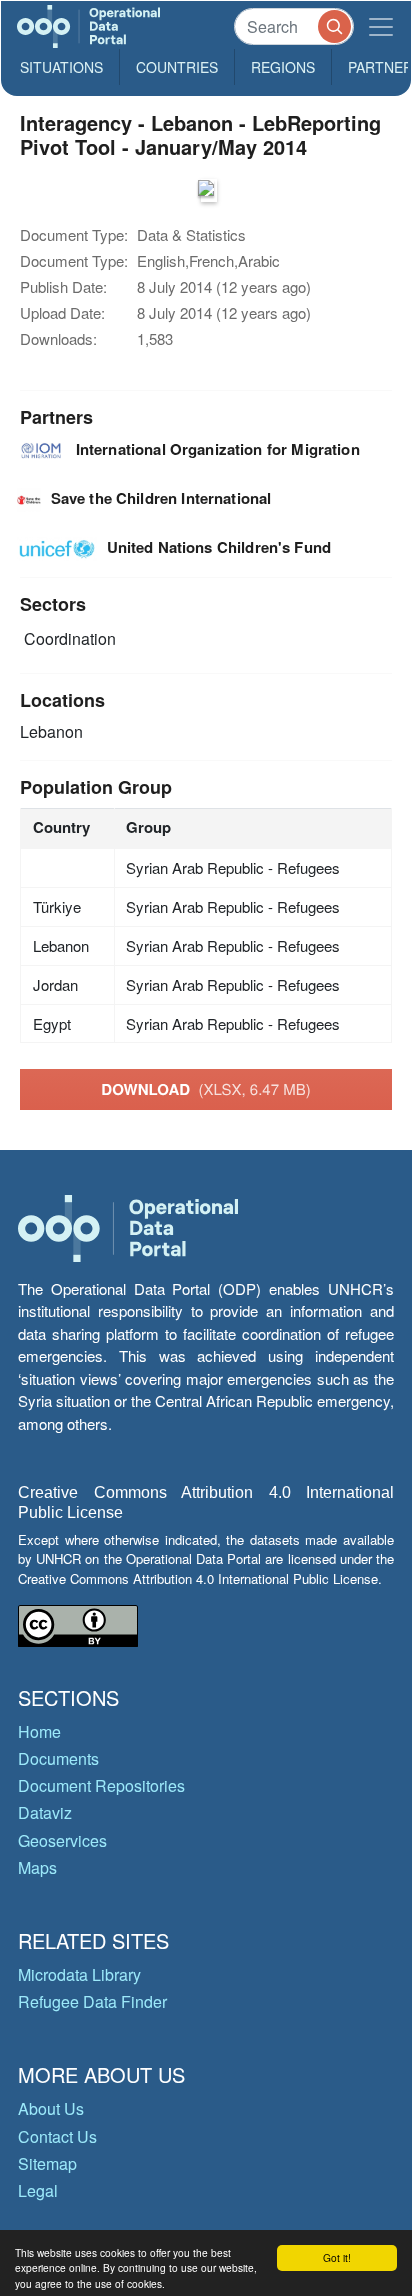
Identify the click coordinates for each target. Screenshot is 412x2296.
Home (39, 1731)
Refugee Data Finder (92, 2001)
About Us (51, 2108)
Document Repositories (101, 1785)
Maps (37, 1867)
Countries (177, 67)
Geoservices (62, 1840)
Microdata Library (79, 1974)
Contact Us (57, 2136)
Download (205, 1089)
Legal (38, 2190)
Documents (58, 1758)
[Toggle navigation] (381, 26)
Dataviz (45, 1812)
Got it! (337, 2257)
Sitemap (47, 2163)
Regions (283, 67)
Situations (61, 67)
